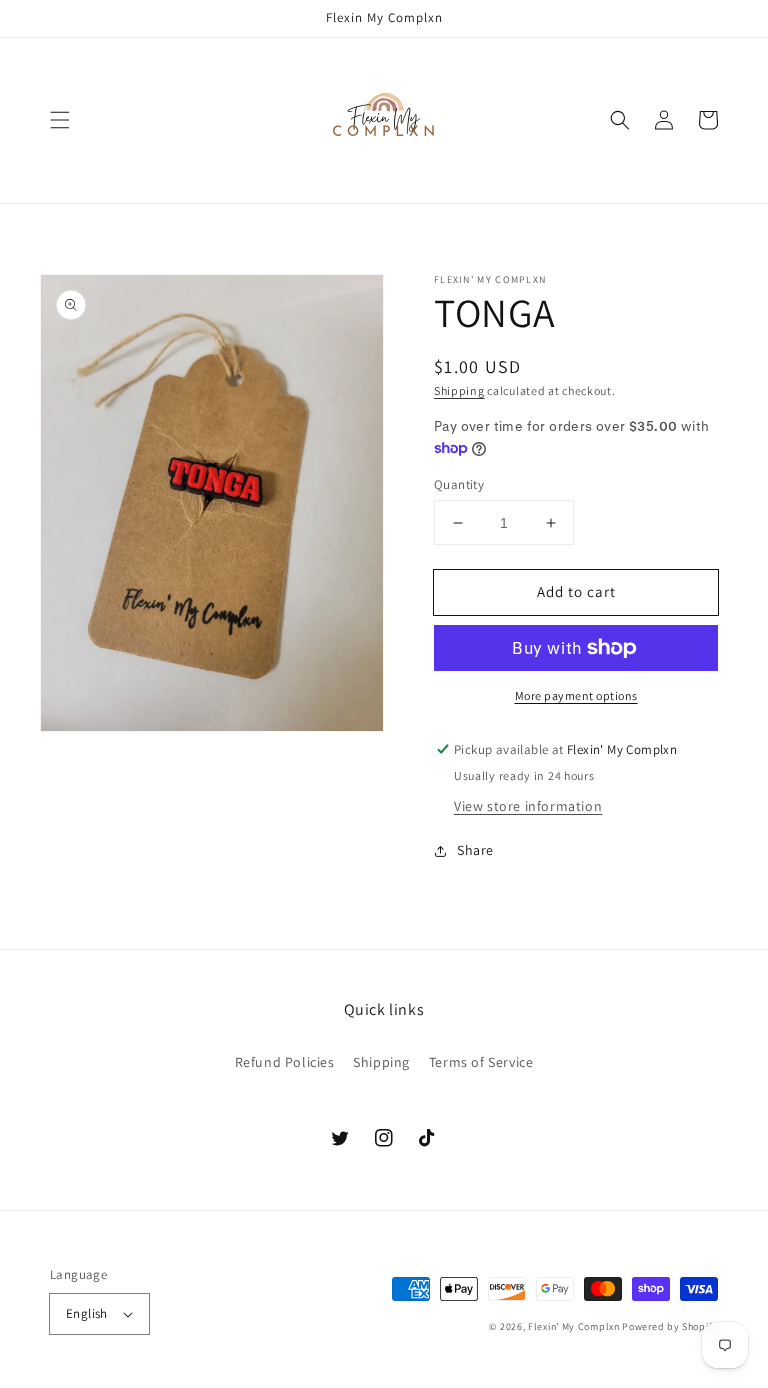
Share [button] (475, 850)
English (87, 1313)
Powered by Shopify (670, 1326)
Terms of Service (481, 1062)
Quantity (459, 484)
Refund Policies (285, 1062)
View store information (528, 806)
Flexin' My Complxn (574, 1326)
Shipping (459, 390)
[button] (60, 120)
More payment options (576, 695)
